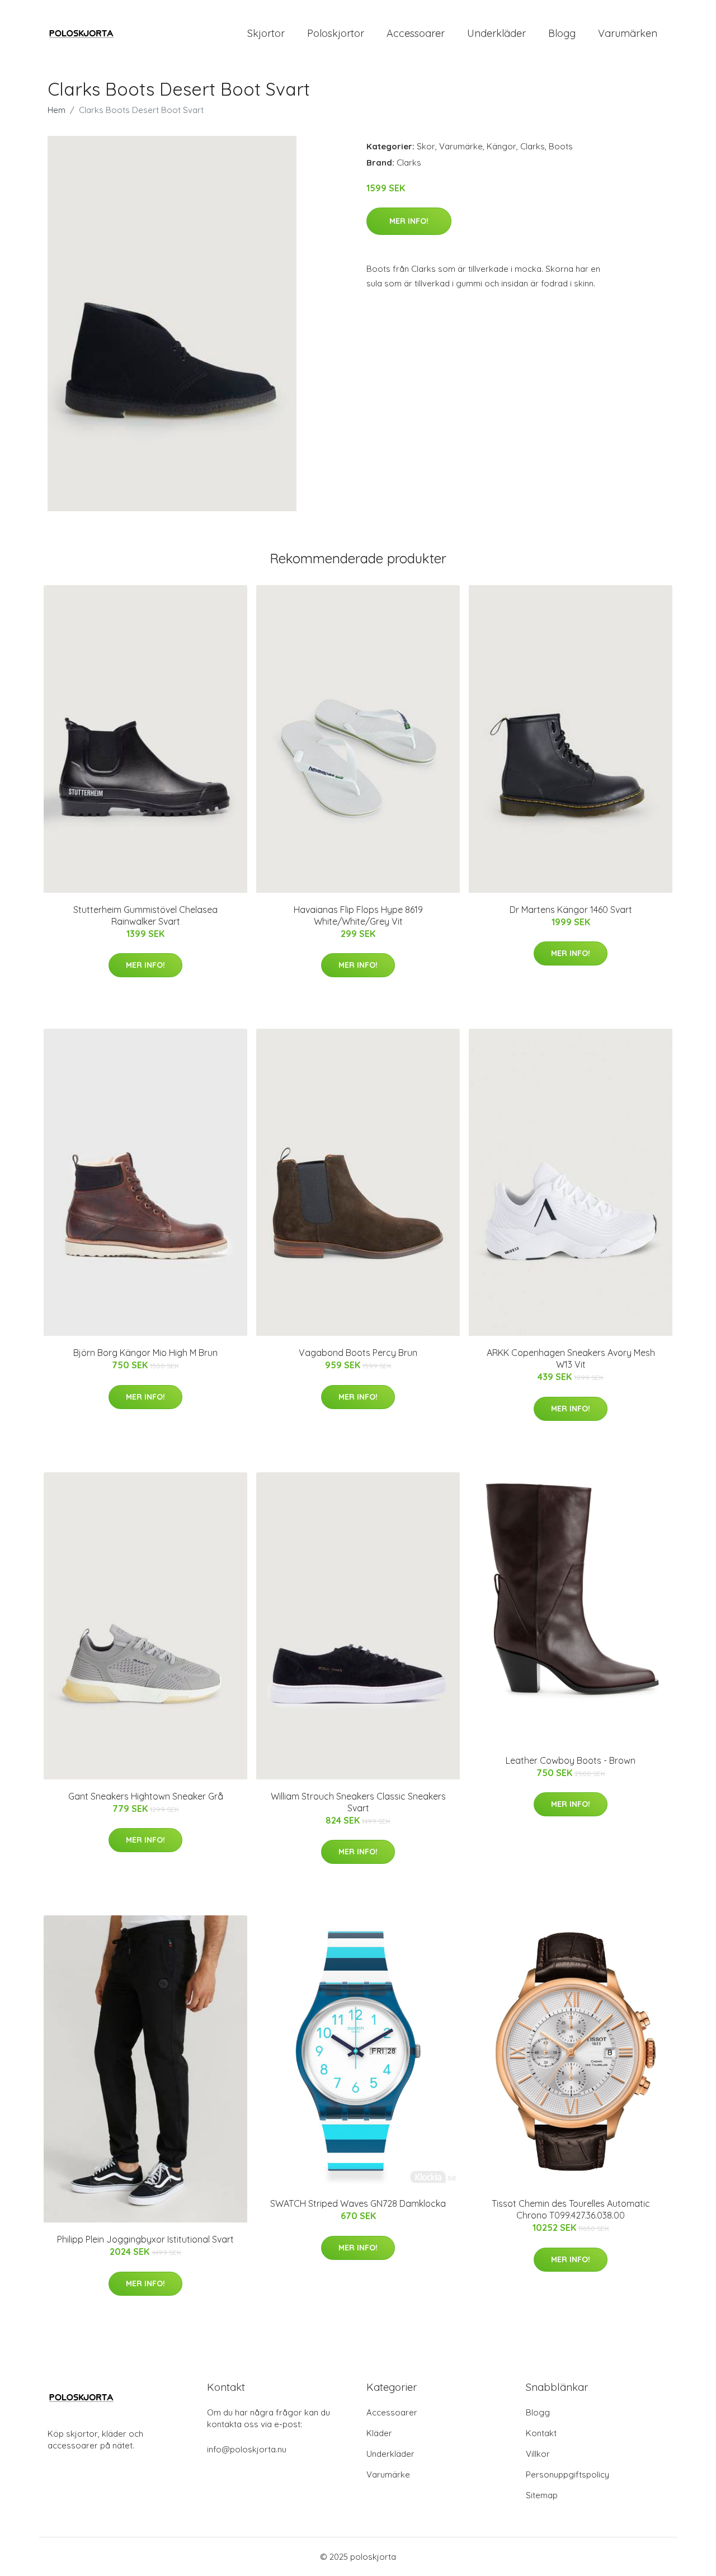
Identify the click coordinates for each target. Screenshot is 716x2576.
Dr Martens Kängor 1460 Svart (571, 910)
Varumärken (628, 33)
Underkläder (496, 33)
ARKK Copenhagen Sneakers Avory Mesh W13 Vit (571, 1358)
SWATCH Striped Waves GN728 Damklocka (358, 2203)
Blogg (562, 33)
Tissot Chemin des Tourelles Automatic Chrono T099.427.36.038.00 (571, 2209)
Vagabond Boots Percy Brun (358, 1353)
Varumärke (461, 146)
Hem (56, 110)
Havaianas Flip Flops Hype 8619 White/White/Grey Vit (358, 915)
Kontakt (541, 2433)
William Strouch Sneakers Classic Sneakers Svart (358, 1802)
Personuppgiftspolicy (567, 2474)
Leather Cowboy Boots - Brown (571, 1760)
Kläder (379, 2433)
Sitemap (542, 2495)
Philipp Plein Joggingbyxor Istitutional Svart (145, 2239)
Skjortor (266, 33)
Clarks (533, 146)
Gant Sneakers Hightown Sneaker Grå (146, 1796)
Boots (561, 146)
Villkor (538, 2454)
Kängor (501, 146)
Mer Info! (409, 221)
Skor (426, 146)
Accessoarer (416, 33)
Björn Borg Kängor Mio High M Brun (145, 1353)
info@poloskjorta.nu (247, 2449)
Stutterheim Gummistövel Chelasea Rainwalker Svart (145, 915)
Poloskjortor (336, 33)
